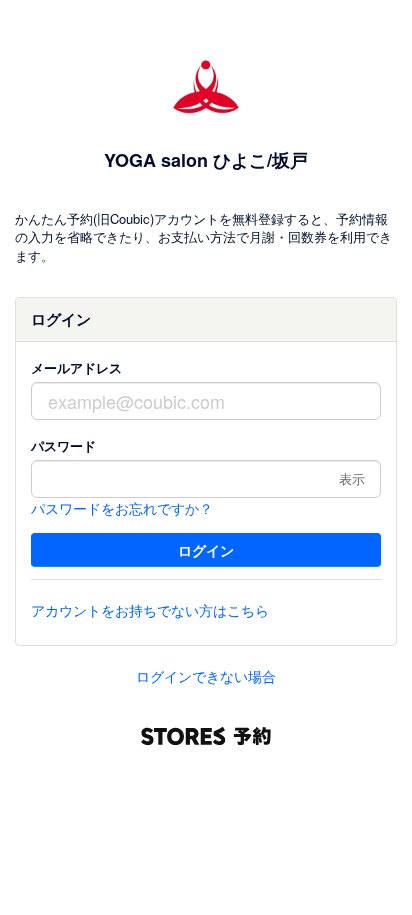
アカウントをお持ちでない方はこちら (150, 610)
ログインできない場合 (206, 676)
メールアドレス (76, 367)
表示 (352, 478)
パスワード (63, 445)
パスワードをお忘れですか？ (122, 508)
